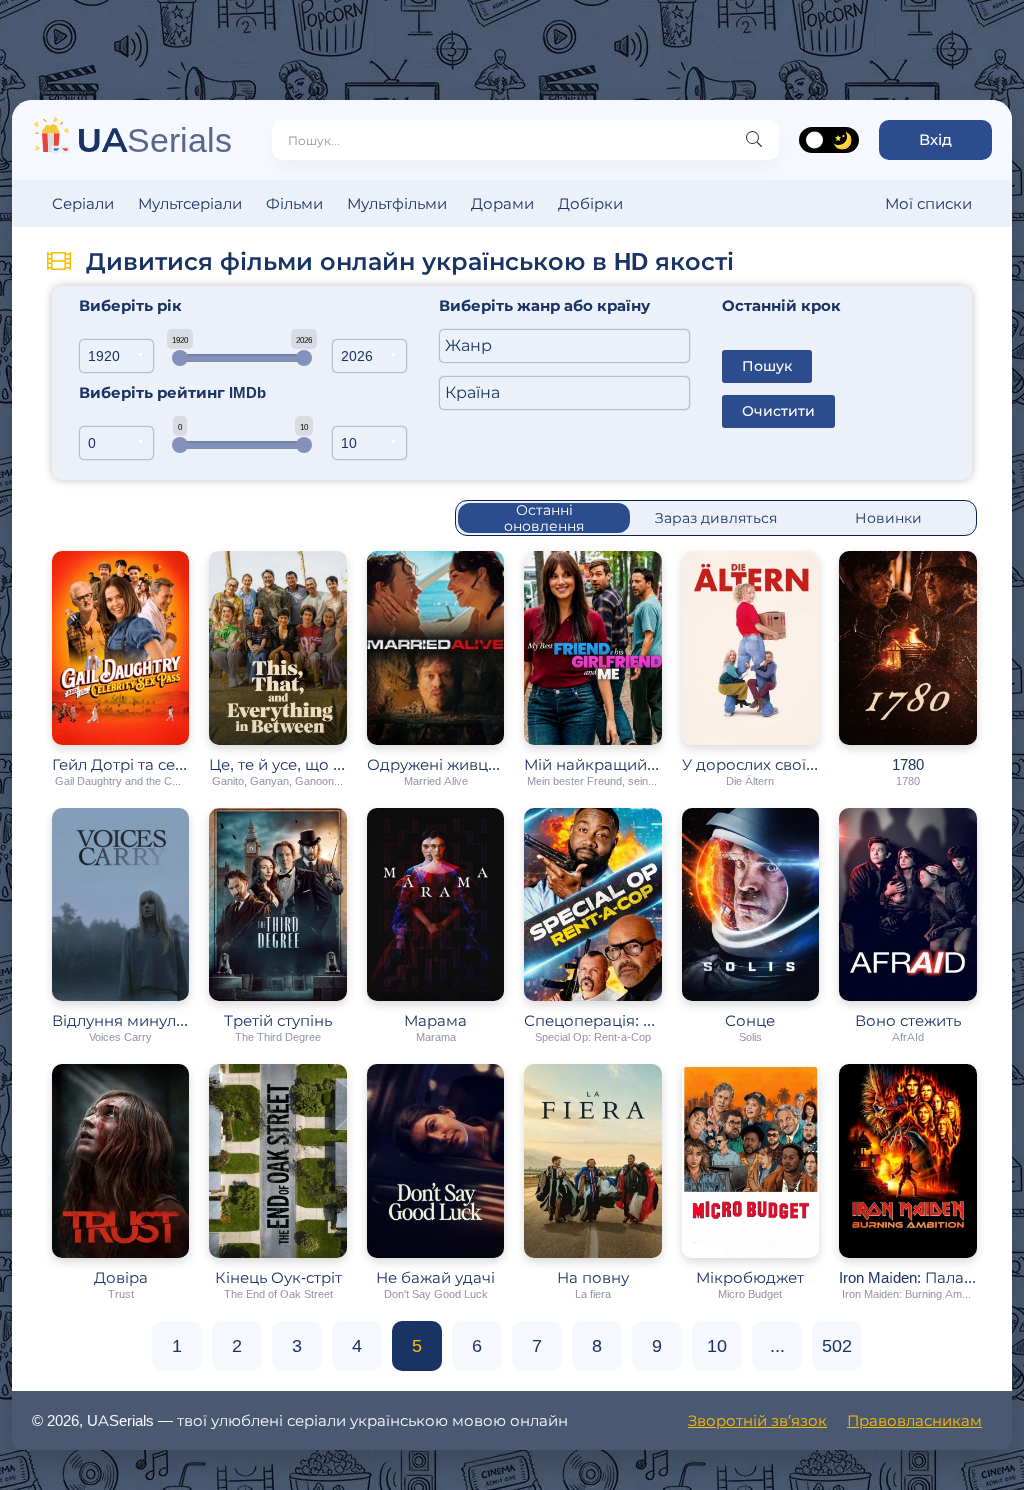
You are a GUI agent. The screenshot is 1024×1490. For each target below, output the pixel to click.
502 (837, 1346)
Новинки (888, 518)
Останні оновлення (544, 518)
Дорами (502, 203)
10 (717, 1346)
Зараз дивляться (716, 518)
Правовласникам (914, 1420)
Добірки (590, 203)
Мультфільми (397, 203)
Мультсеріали (190, 203)
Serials (154, 139)
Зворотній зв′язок (757, 1420)
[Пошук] (754, 140)
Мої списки (928, 203)
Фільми (294, 203)
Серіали (83, 203)
